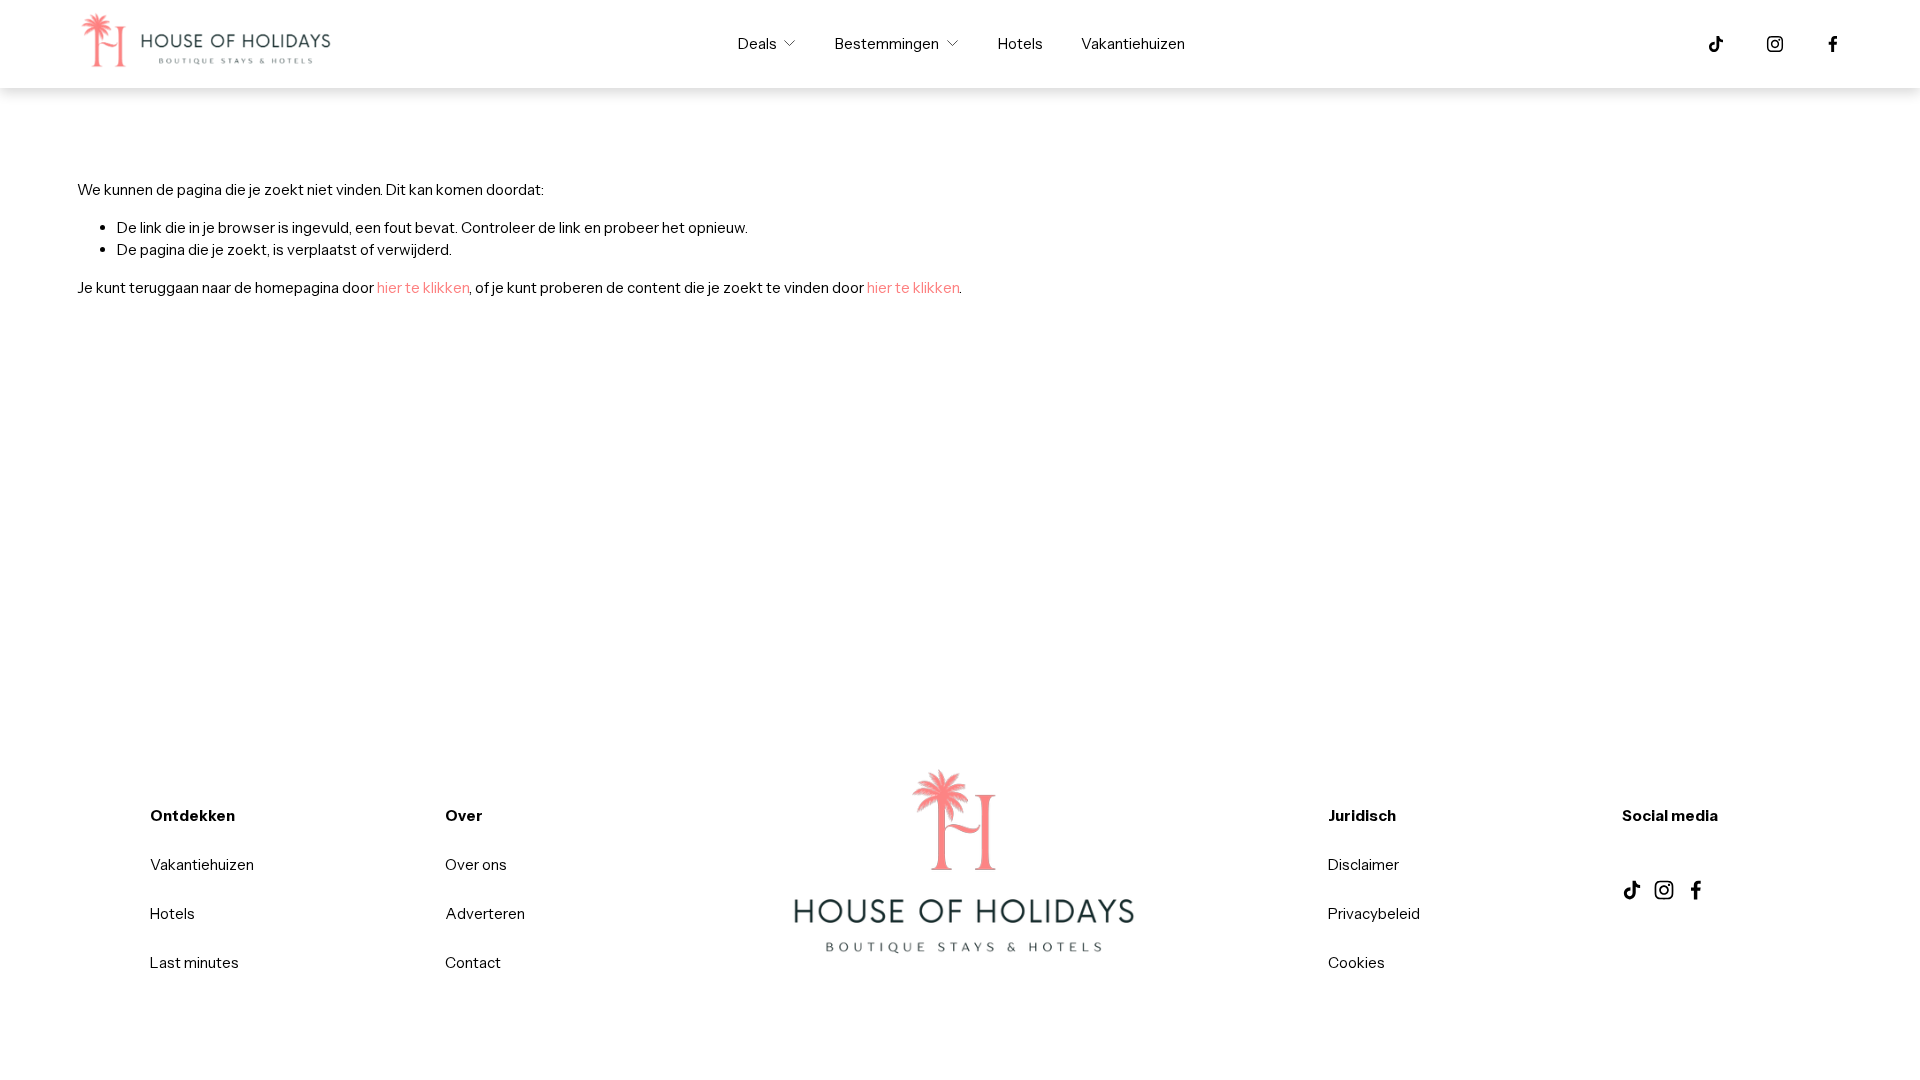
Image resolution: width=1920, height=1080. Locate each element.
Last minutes (194, 962)
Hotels (1020, 43)
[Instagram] (1775, 44)
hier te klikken (423, 287)
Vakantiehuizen (1133, 43)
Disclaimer (1363, 864)
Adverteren (485, 913)
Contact (473, 962)
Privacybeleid (1374, 913)
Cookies (1356, 962)
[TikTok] (1716, 44)
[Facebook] (1833, 44)
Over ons (476, 864)
